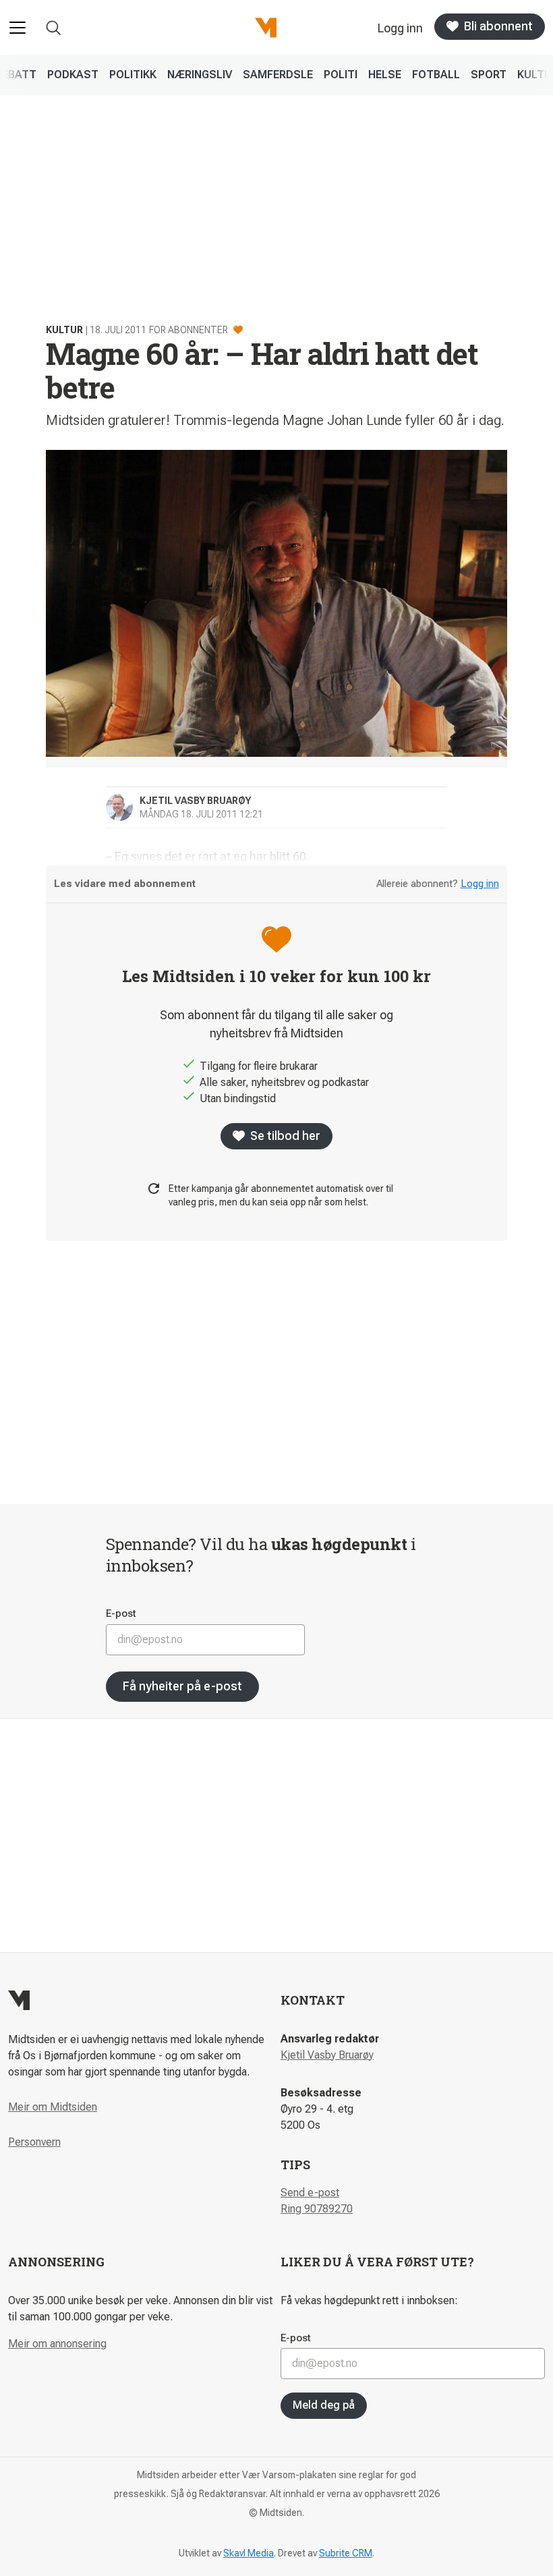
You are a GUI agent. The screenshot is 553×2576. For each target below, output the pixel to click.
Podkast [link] (73, 75)
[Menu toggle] (18, 28)
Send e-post (310, 2193)
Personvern (34, 2142)
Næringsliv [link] (200, 75)
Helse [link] (385, 75)
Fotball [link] (436, 75)
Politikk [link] (133, 75)
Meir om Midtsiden (53, 2107)
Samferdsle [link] (278, 75)
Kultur (64, 330)
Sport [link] (489, 75)
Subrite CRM (346, 2553)
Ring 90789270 (317, 2209)
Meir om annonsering (57, 2344)
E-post (121, 1613)
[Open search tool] (54, 28)
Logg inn (480, 884)
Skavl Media (249, 2553)
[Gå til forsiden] (266, 28)
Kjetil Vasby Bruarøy (327, 2055)
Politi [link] (341, 75)
